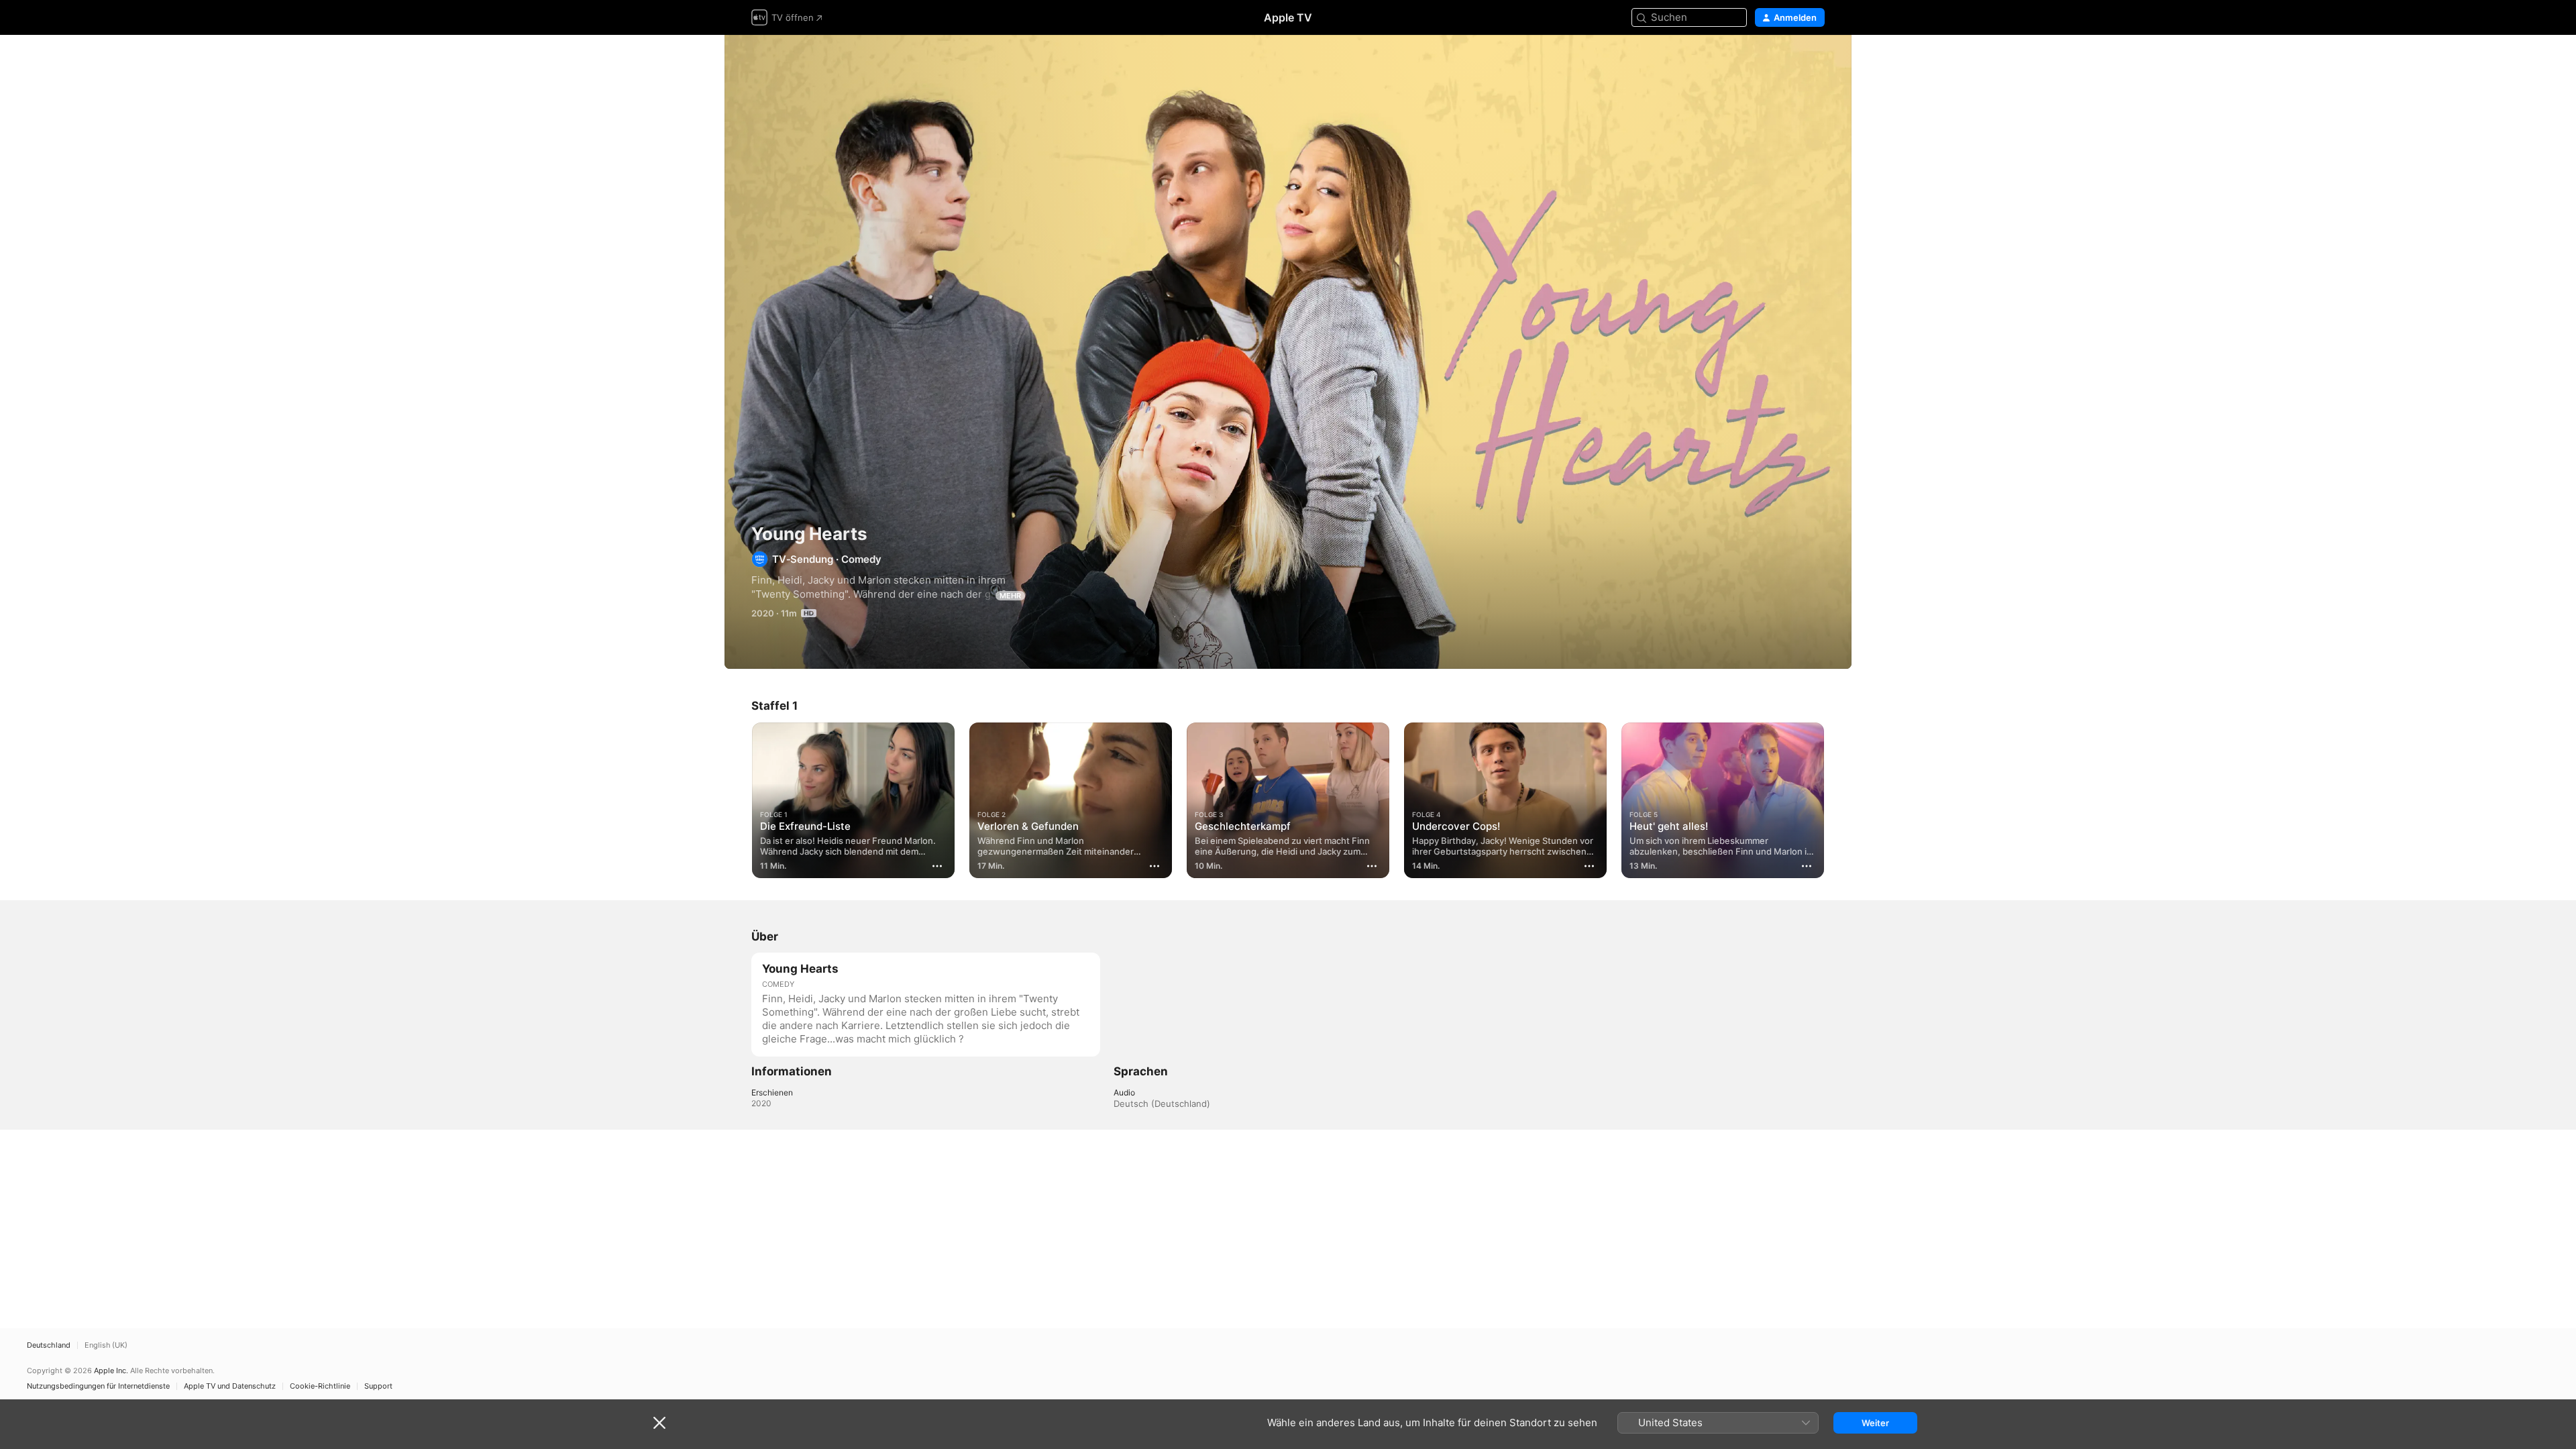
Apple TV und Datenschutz (230, 1386)
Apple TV (1288, 17)
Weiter (1875, 1423)
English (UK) (106, 1345)
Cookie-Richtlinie (320, 1386)
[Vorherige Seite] (738, 800)
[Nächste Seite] (1838, 800)
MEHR (1010, 596)
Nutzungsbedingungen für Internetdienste (98, 1386)
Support (378, 1386)
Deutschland (49, 1345)
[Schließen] (659, 1423)
